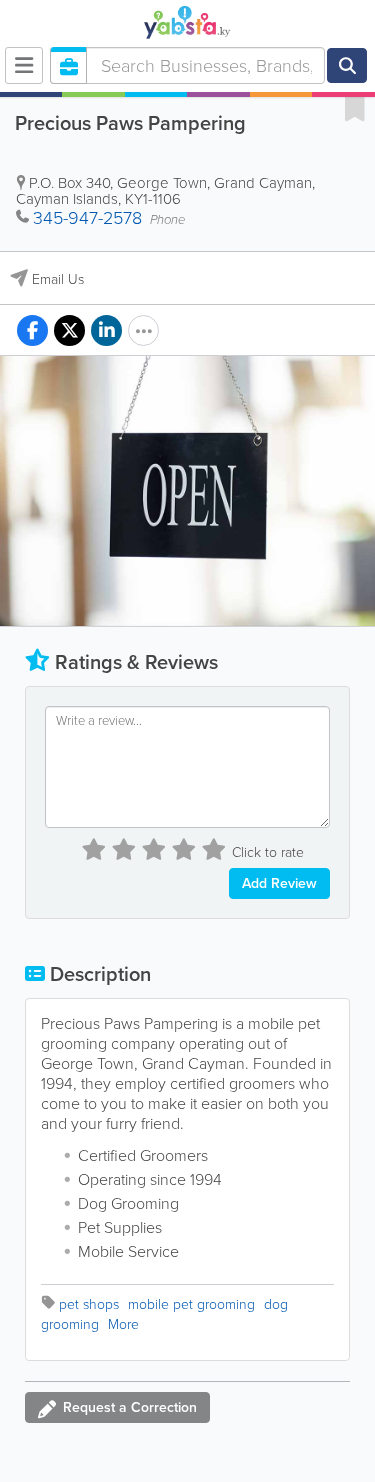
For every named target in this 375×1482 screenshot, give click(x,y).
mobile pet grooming (191, 1304)
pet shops (89, 1304)
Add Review (279, 883)
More (123, 1324)
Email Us (58, 279)
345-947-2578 (87, 218)
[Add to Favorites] (355, 108)
